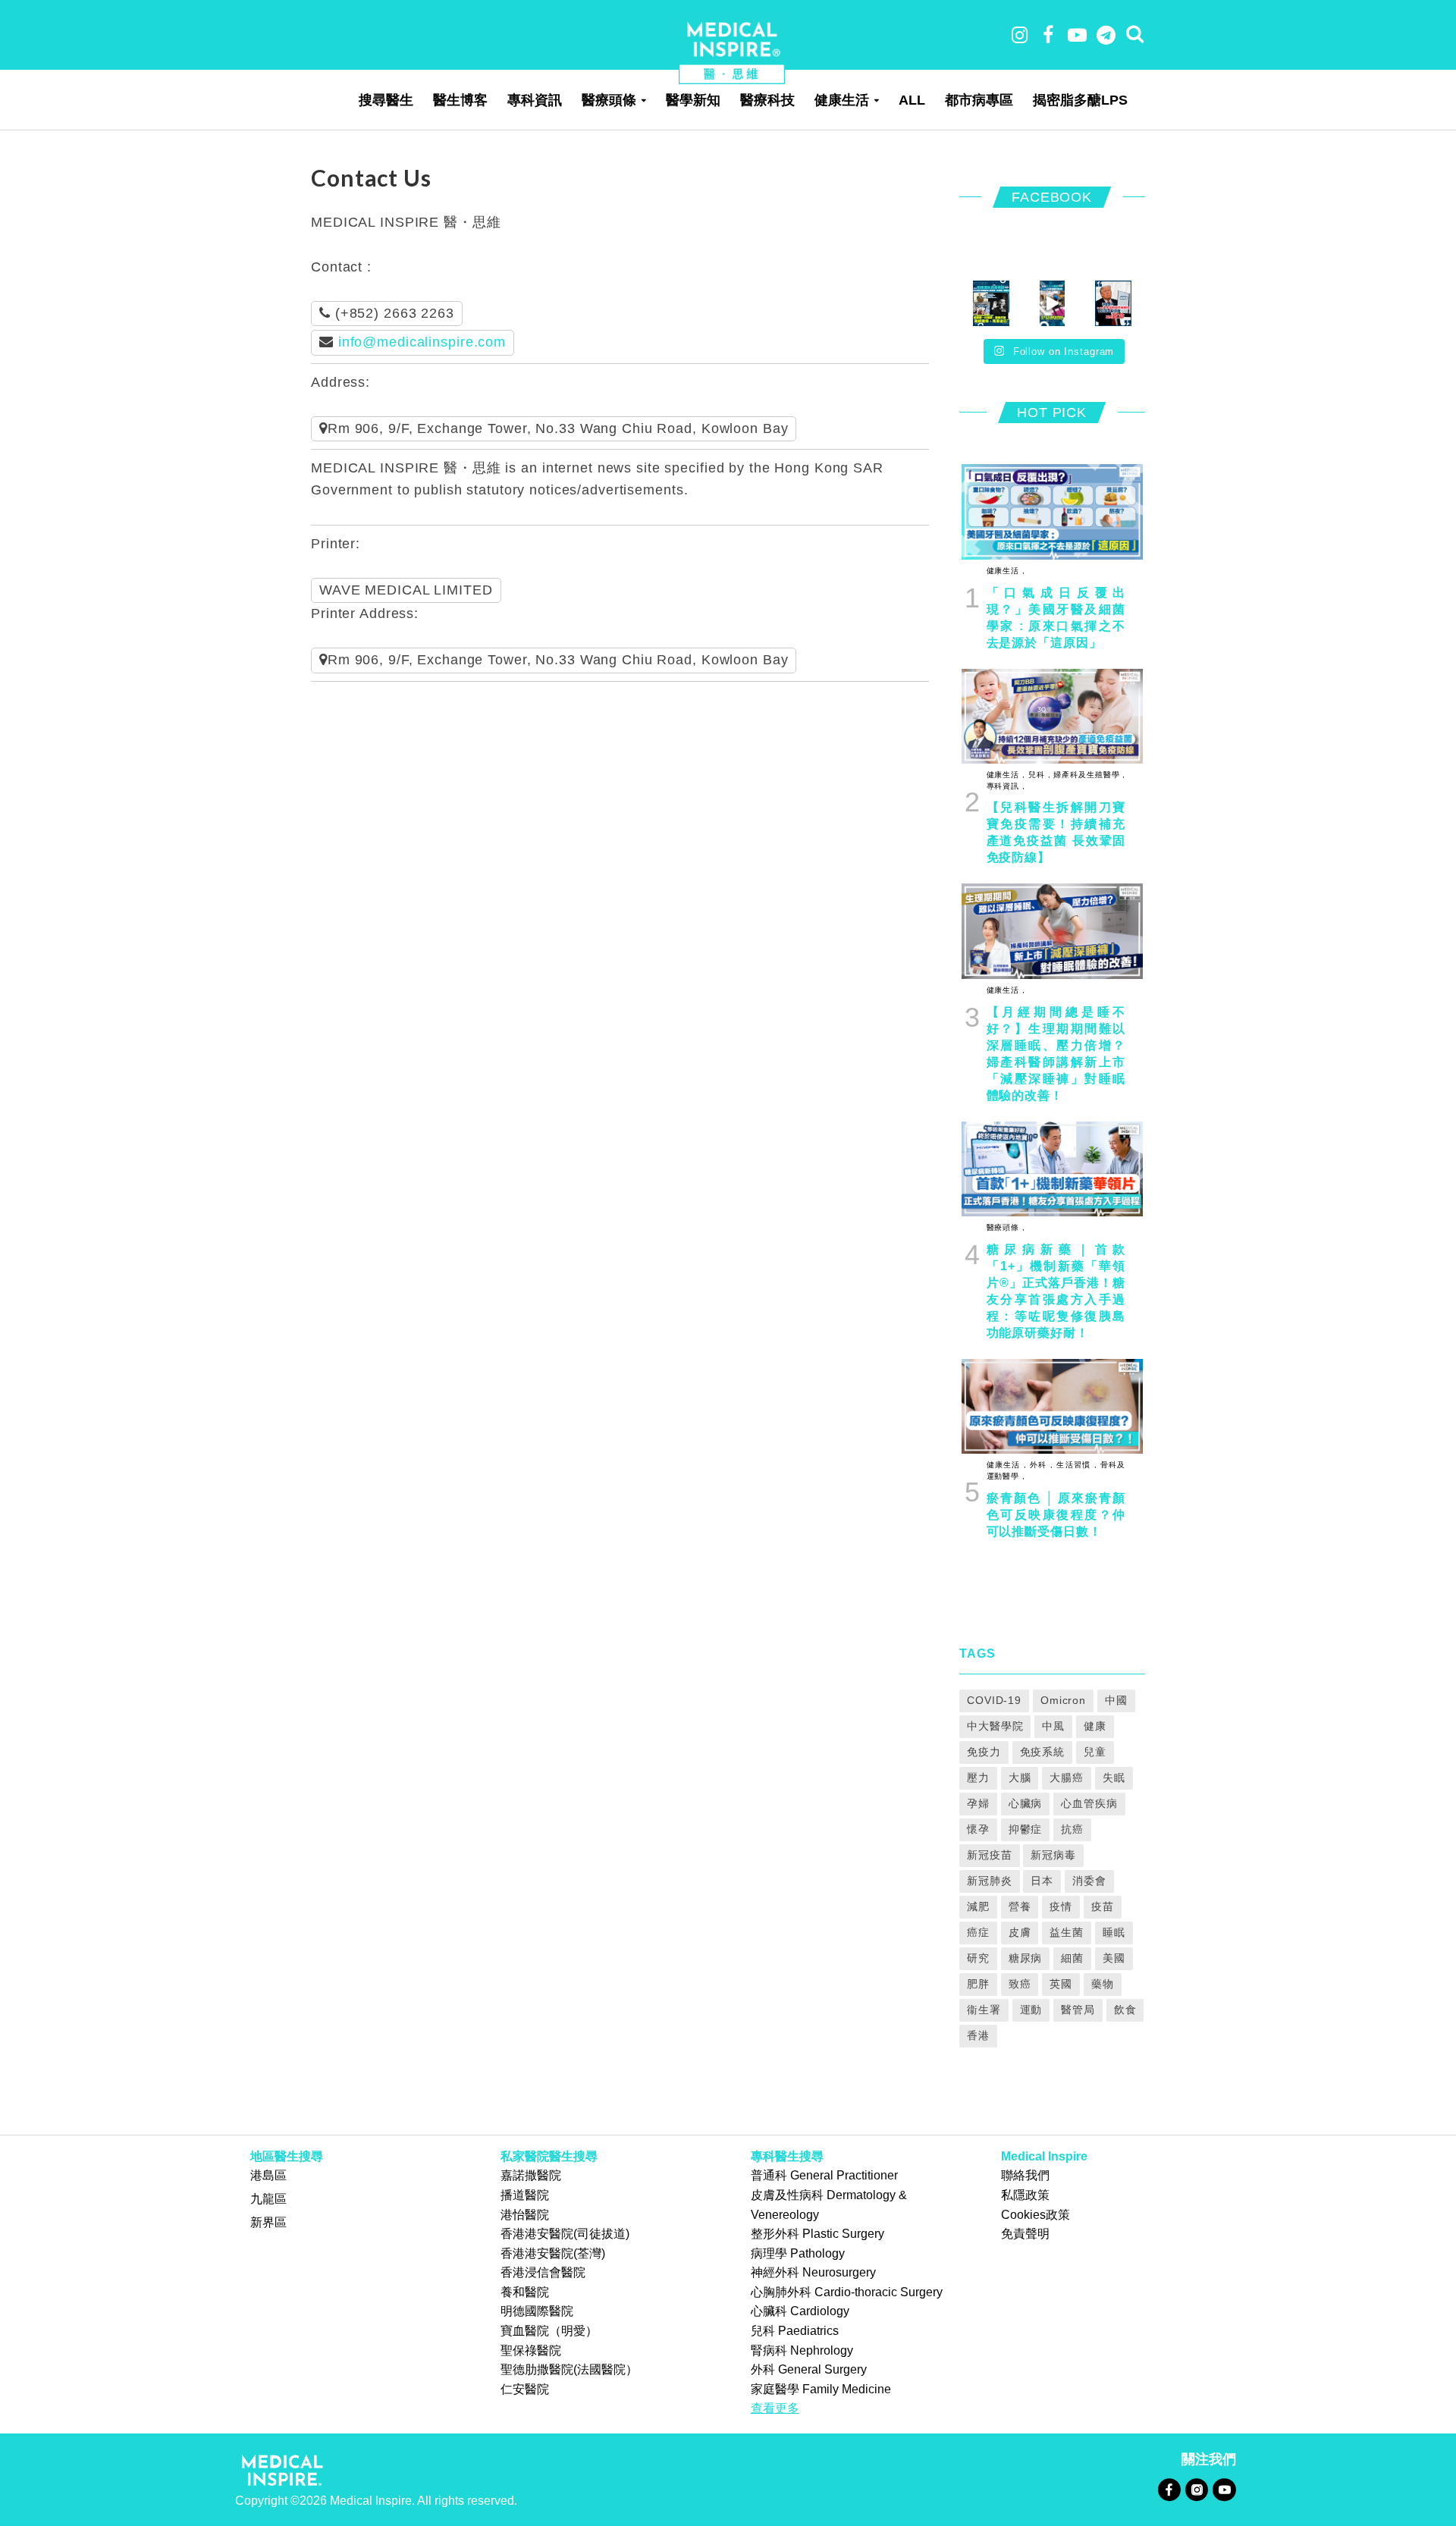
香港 (978, 2035)
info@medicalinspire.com (422, 342)
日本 (1042, 1881)
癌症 (978, 1932)
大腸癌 (1067, 1778)
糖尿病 (1026, 1958)
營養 (1020, 1906)
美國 (1114, 1958)
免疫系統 (1043, 1752)
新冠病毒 (1053, 1855)
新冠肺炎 (990, 1881)
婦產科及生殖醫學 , (1088, 775)
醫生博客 (460, 100)
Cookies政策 (1036, 2215)
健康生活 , (1006, 571)
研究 (978, 1958)
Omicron (1063, 1700)
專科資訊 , (1006, 786)
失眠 (1114, 1778)
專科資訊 (535, 100)
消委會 (1089, 1881)
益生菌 (1067, 1932)
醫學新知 (693, 100)
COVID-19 (994, 1700)
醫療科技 (767, 100)
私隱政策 (1025, 2195)
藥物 (1103, 1984)
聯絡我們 (1025, 2175)
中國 (1116, 1700)
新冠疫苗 (990, 1855)
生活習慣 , (1075, 1465)
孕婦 (978, 1803)
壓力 (978, 1778)
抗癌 (1072, 1829)
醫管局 (1078, 2010)
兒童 (1095, 1752)
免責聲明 (1025, 2234)
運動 (1031, 2010)
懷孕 (978, 1829)
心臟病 (1026, 1803)
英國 (1061, 1984)
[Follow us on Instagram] (1196, 2489)
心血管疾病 (1089, 1803)
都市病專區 (979, 100)
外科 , (1040, 1465)
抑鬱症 (1026, 1829)
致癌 (1020, 1984)
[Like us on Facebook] (1169, 2489)
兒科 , (1038, 775)
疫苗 (1103, 1906)
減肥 (978, 1906)
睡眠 (1114, 1932)
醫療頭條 (609, 100)
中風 (1053, 1726)
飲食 (1125, 2010)
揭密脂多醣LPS (1080, 100)
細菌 (1072, 1958)
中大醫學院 (995, 1726)
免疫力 (984, 1752)
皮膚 (1020, 1932)
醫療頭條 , (1006, 1227)
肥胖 (978, 1984)
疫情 (1061, 1906)
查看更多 (775, 2408)
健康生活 (842, 100)
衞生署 (984, 2010)
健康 (1095, 1726)
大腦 (1020, 1778)
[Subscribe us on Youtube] (1224, 2489)
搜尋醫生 (386, 100)
